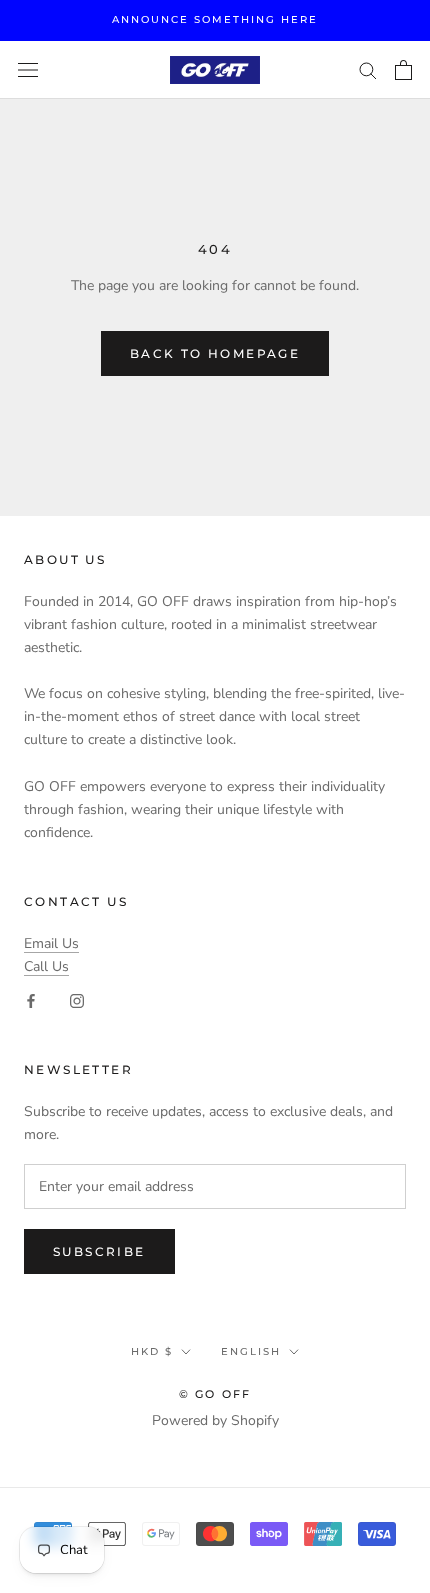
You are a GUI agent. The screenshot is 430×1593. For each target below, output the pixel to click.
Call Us (46, 966)
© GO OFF (215, 1394)
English (251, 1351)
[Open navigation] (28, 70)
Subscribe (99, 1251)
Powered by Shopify (215, 1420)
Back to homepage (215, 353)
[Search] (368, 69)
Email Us (51, 943)
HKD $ (152, 1351)
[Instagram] (77, 1000)
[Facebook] (31, 1000)
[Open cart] (403, 70)
